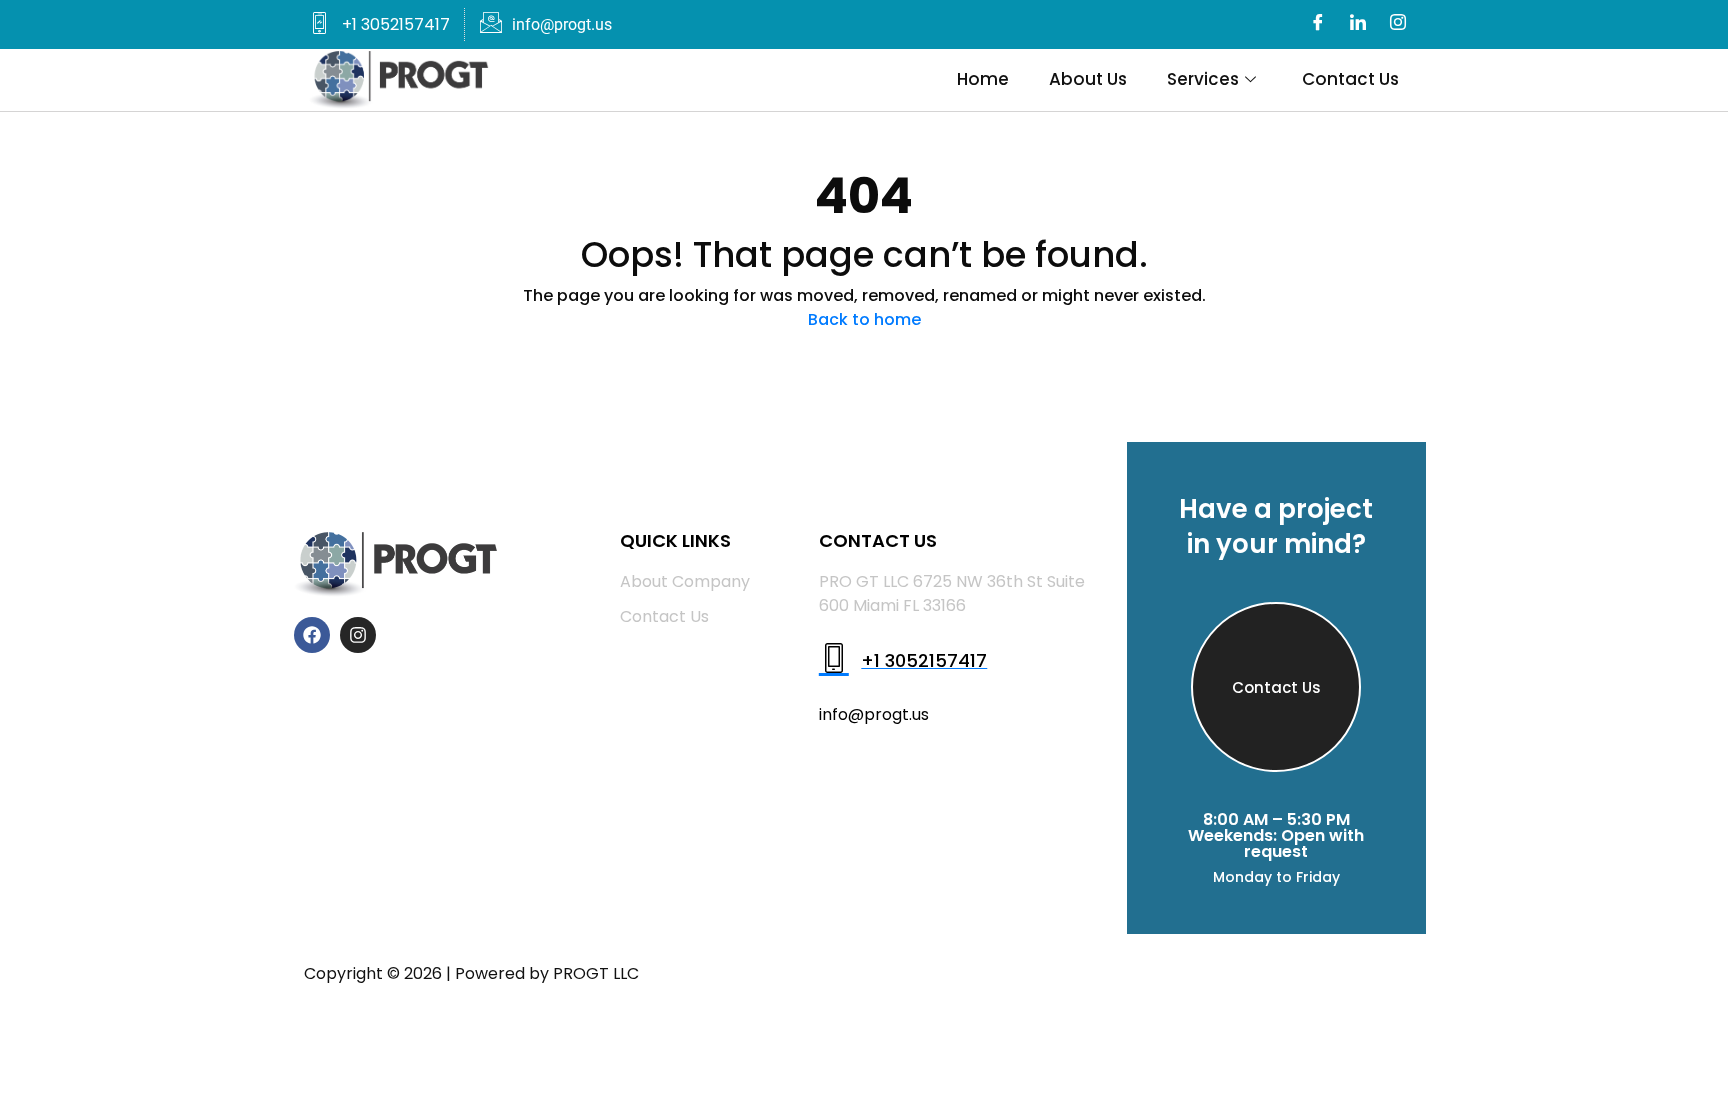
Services (1203, 79)
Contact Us (1350, 79)
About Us (1088, 79)
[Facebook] (1318, 25)
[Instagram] (1398, 25)
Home (983, 79)
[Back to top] (1379, 974)
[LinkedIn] (1358, 25)
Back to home (864, 319)
